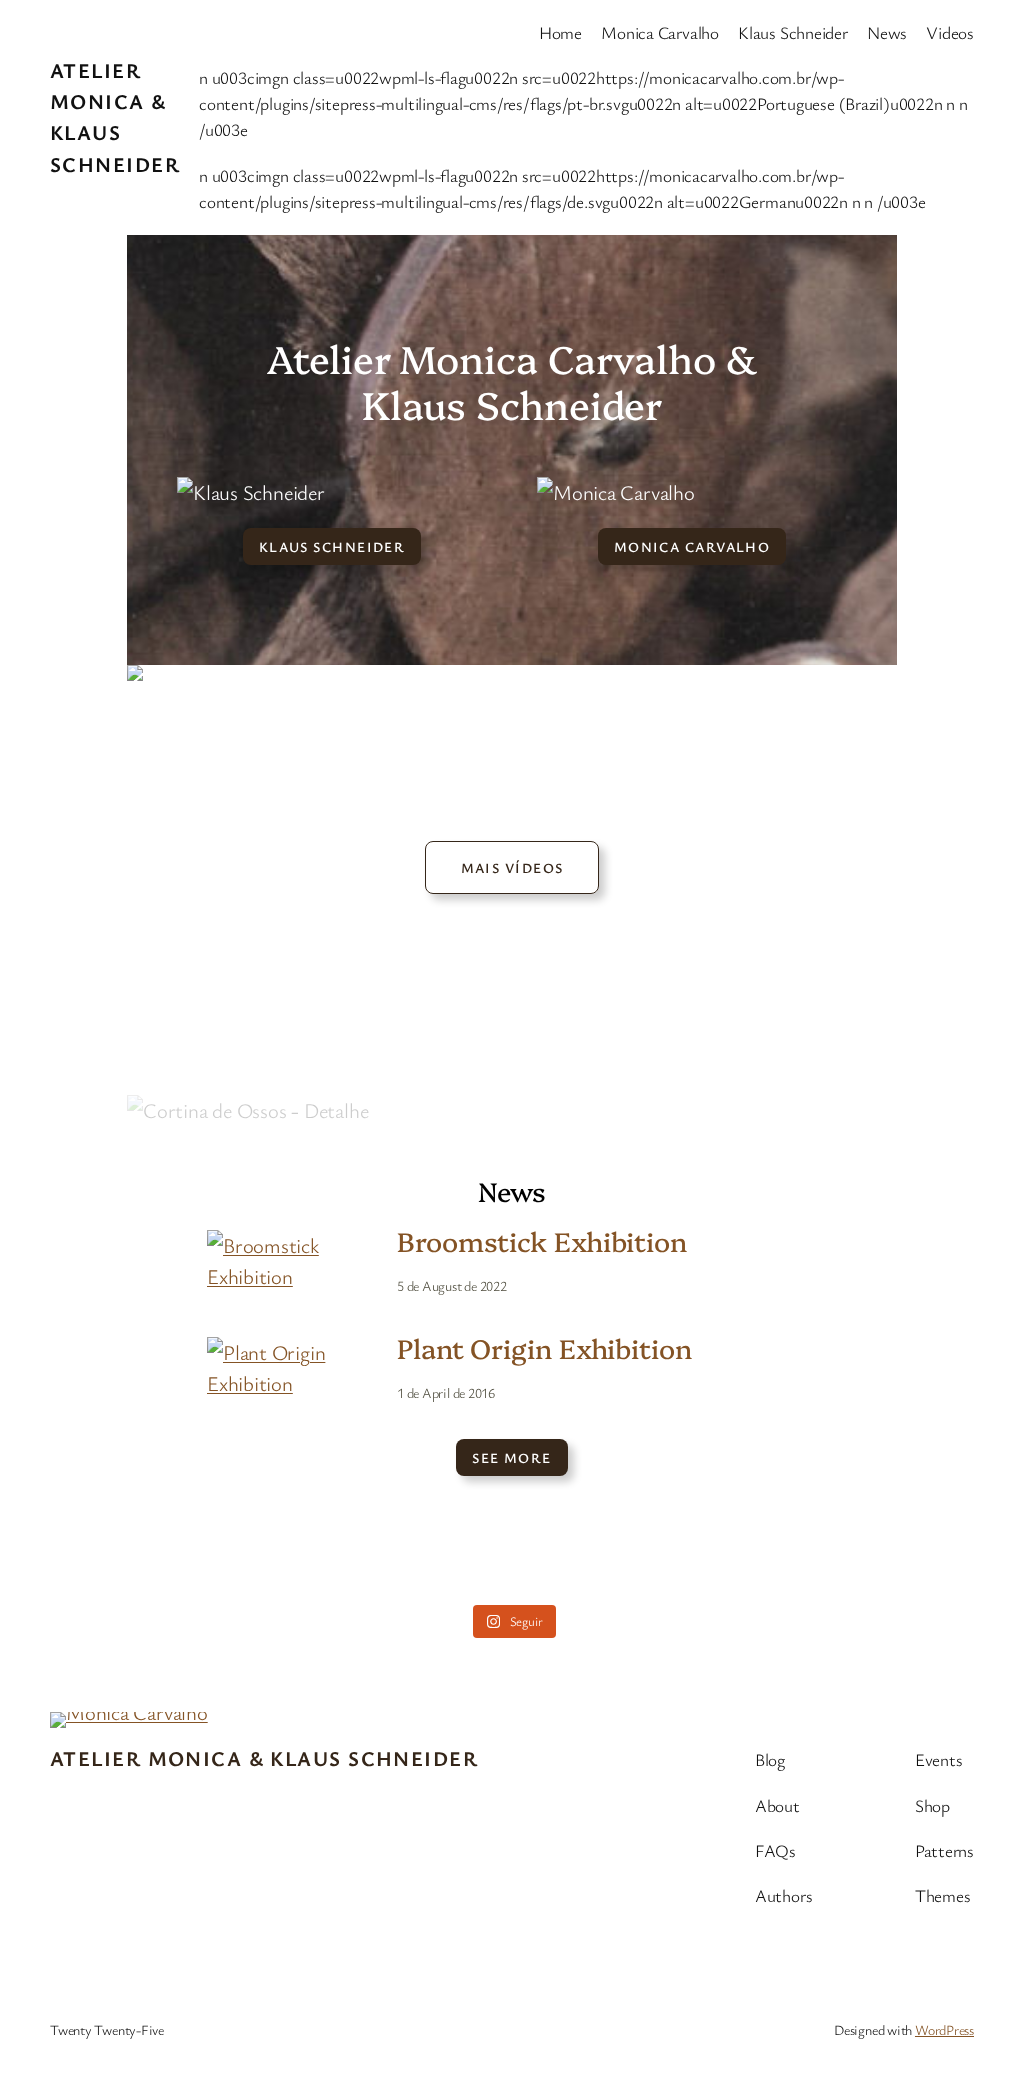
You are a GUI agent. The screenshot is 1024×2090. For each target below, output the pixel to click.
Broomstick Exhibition (542, 1241)
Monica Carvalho (692, 546)
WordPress (944, 2029)
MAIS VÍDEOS (512, 867)
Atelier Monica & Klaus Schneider (264, 1758)
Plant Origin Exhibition (544, 1348)
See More (512, 1457)
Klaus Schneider (332, 546)
